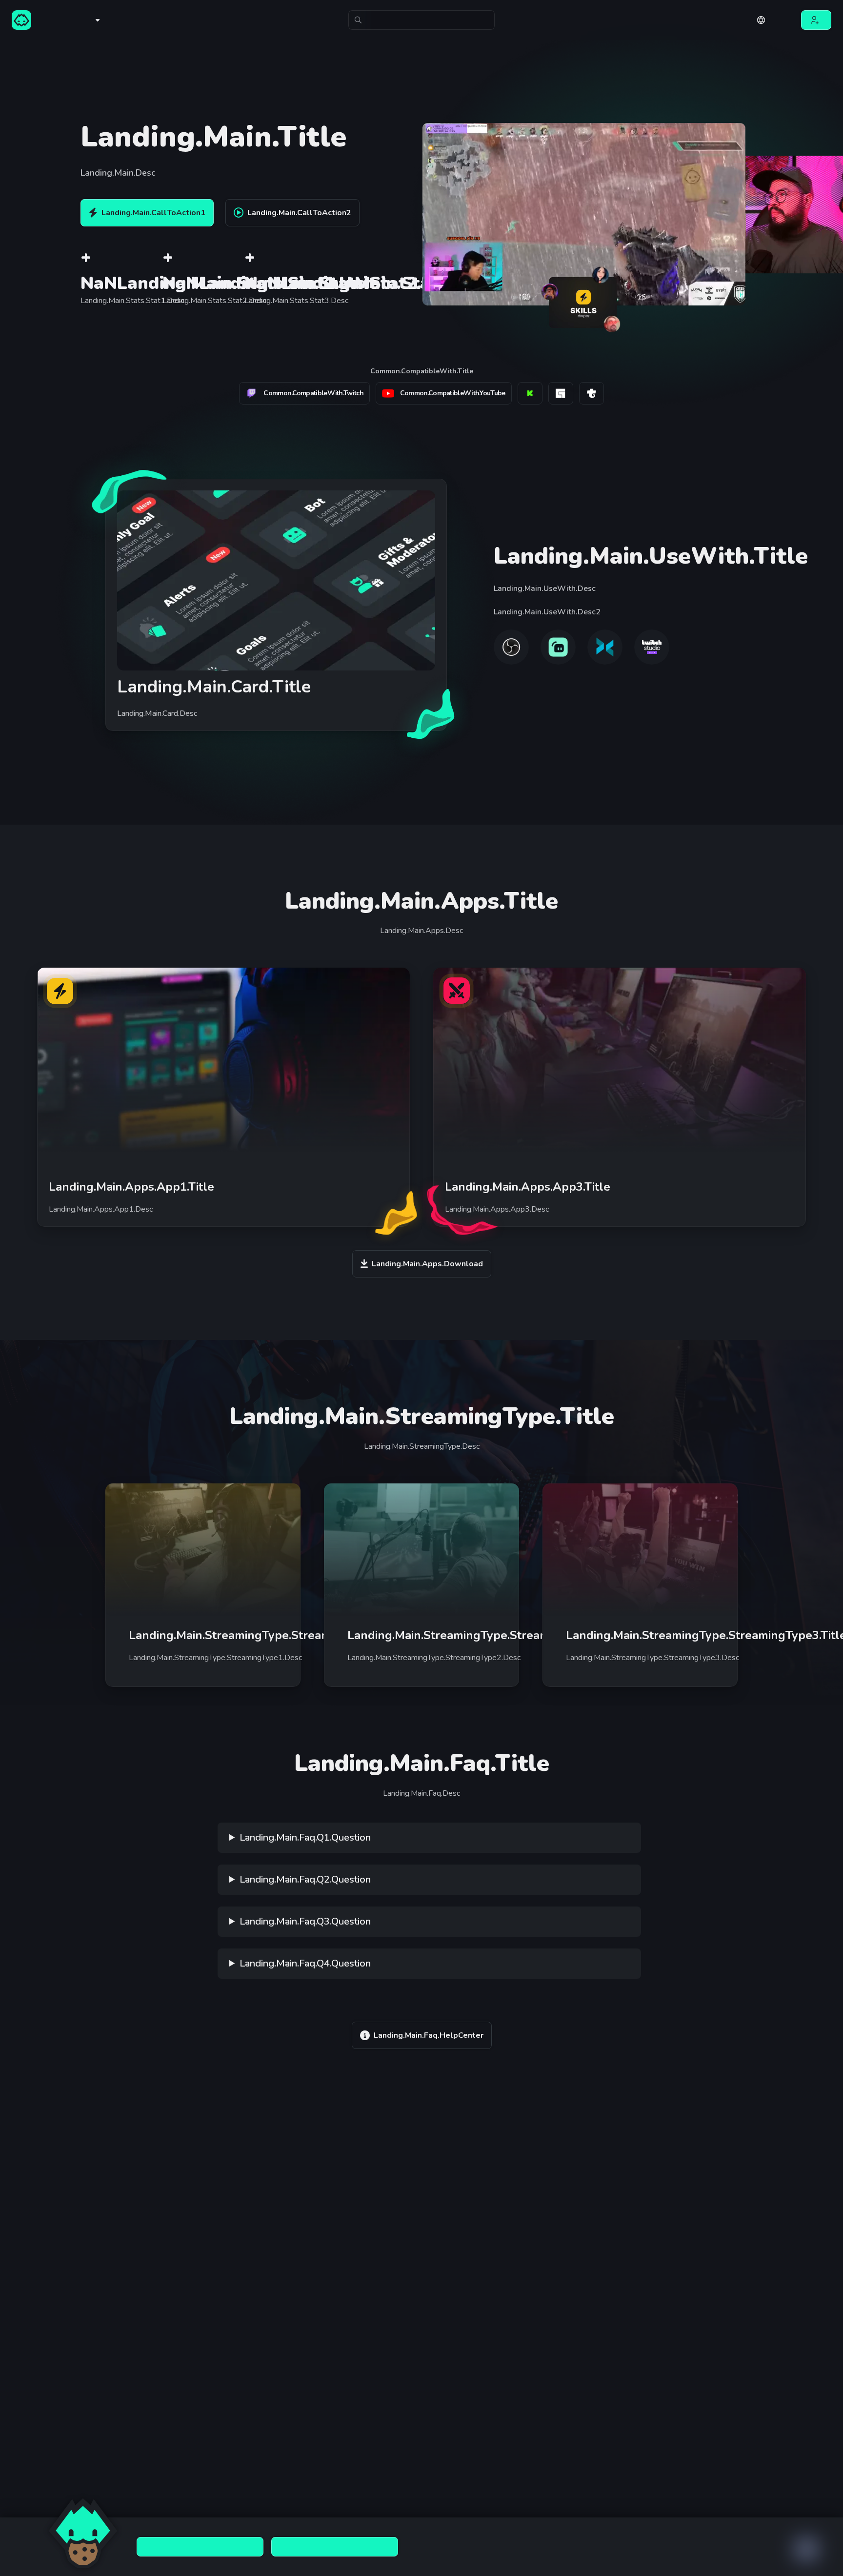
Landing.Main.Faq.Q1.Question (305, 1837)
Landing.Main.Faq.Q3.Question (305, 1921)
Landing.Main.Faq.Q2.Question (305, 1879)
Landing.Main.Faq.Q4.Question (305, 1963)
